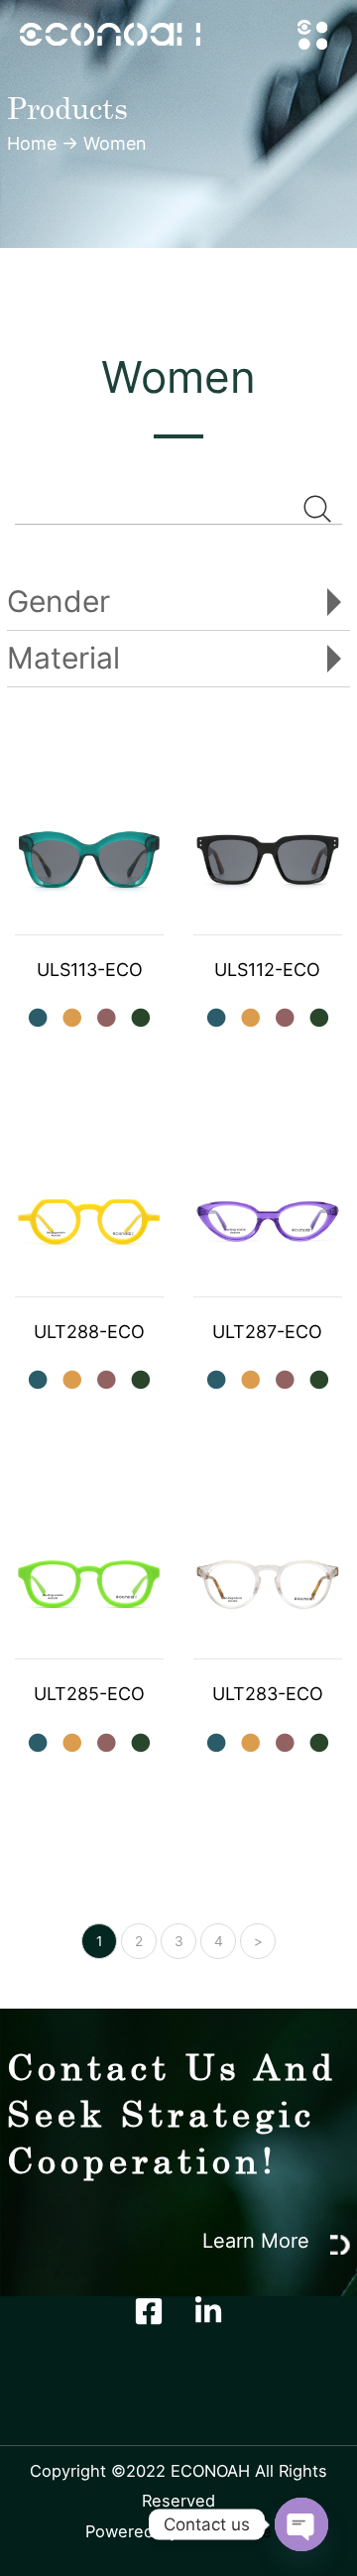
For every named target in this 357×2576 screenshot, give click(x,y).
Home (32, 143)
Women (115, 143)
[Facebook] (149, 2311)
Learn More (259, 2241)
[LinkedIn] (208, 2311)
